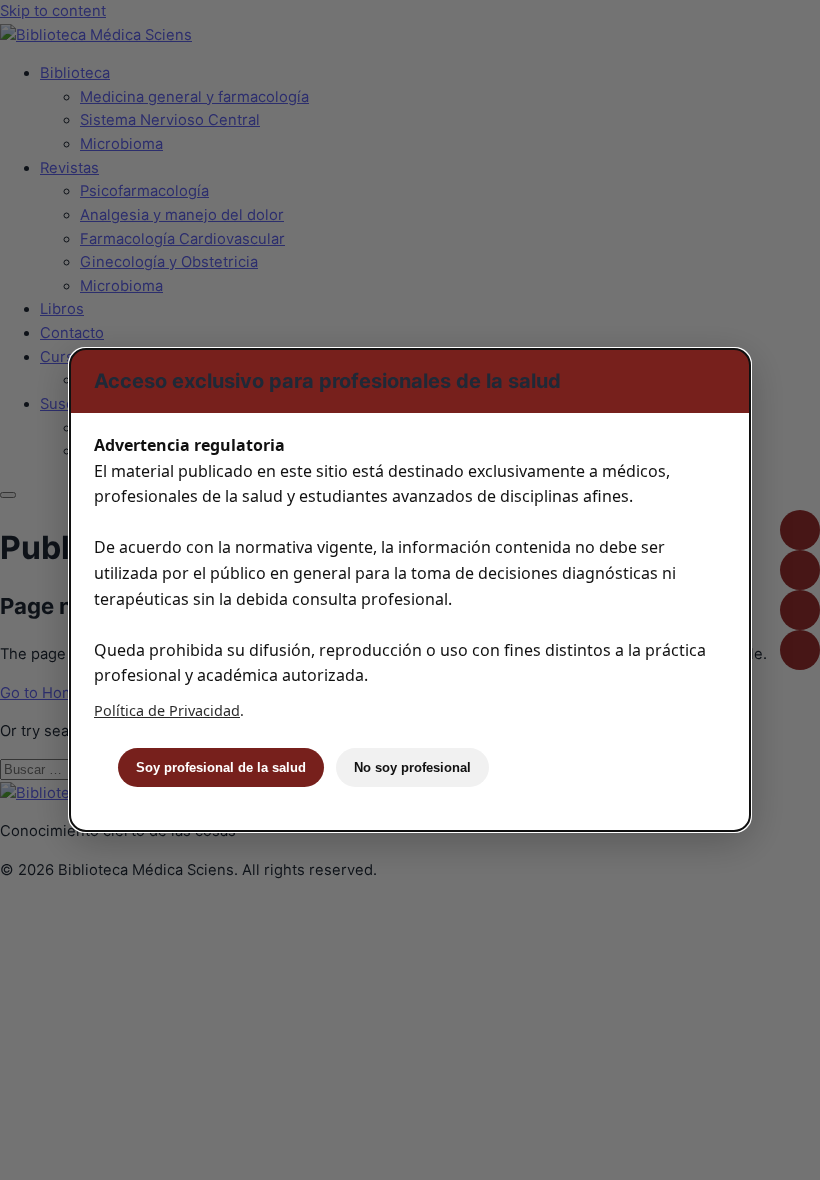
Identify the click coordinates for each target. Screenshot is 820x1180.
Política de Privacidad (167, 710)
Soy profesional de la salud (221, 767)
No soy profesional (412, 767)
